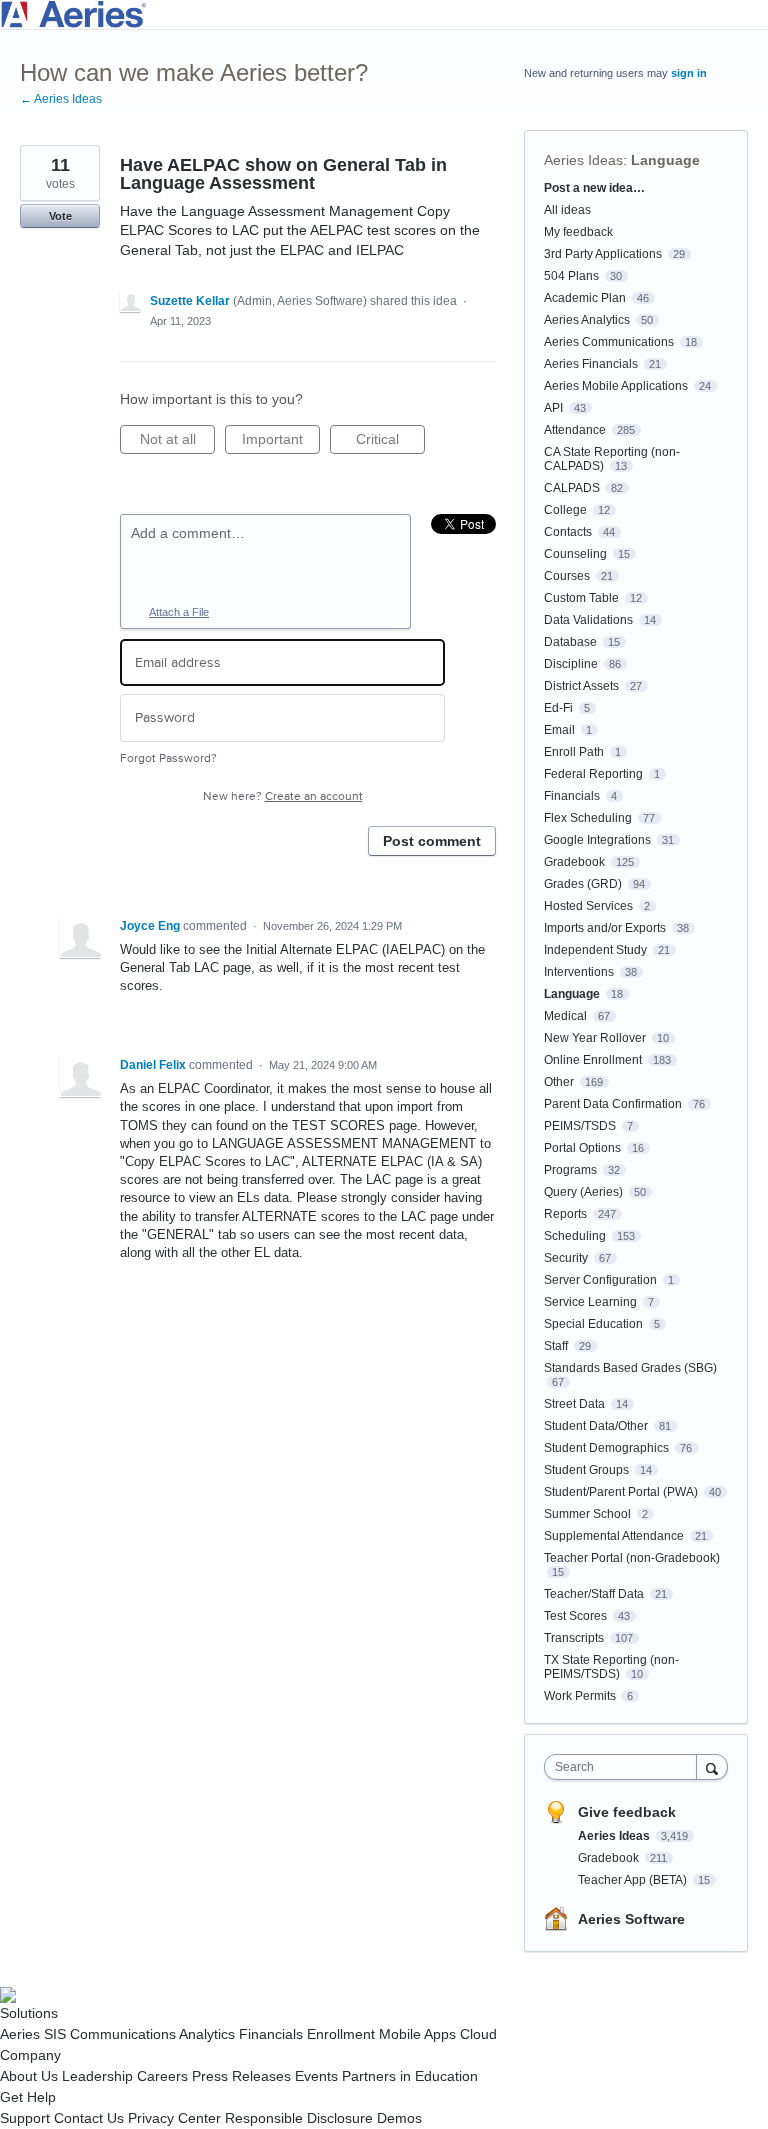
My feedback (578, 232)
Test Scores (575, 1616)
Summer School (587, 1514)
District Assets (581, 686)
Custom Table (581, 598)
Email (559, 730)
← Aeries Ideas (61, 99)
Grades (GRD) (583, 884)
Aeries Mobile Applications (616, 386)
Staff (556, 1346)
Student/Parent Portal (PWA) (621, 1492)
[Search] (712, 1766)
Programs (570, 1170)
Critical (390, 442)
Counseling (575, 554)
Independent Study (595, 950)
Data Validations (588, 620)
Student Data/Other (596, 1426)
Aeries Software (631, 1919)
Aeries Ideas (583, 160)
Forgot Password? (168, 758)
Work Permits (580, 1696)
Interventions (579, 972)
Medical (565, 1016)
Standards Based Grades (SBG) (630, 1368)
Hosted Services (588, 906)
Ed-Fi (558, 708)
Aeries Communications (609, 342)
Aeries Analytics (587, 320)
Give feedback (627, 1812)
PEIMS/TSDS (580, 1126)
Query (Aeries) (583, 1192)
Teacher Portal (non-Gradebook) (632, 1558)
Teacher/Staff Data (594, 1594)
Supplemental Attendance (614, 1536)
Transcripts (574, 1638)
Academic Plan (585, 298)
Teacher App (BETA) (634, 1880)
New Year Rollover (595, 1038)
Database (570, 642)
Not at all (177, 442)
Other (559, 1082)
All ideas (567, 210)
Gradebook (574, 862)
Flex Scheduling (588, 818)
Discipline (571, 664)
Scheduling (575, 1236)
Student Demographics (606, 1448)
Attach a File (179, 612)
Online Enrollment (593, 1060)
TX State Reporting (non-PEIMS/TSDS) (611, 1667)
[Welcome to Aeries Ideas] (384, 14)
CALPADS (572, 488)
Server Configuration (600, 1280)
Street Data (574, 1404)
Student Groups (586, 1470)
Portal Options (582, 1148)
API (553, 408)
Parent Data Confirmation (613, 1104)
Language (665, 160)
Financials (572, 796)
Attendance (575, 430)
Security (566, 1258)
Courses (567, 576)
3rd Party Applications (603, 254)
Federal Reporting (593, 774)
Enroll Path (574, 752)
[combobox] (625, 1767)
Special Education (593, 1324)
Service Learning (590, 1302)
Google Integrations (597, 840)
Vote (60, 216)
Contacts (568, 532)
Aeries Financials (591, 364)
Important (281, 442)
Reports (565, 1214)
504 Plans (571, 276)
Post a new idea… (594, 188)
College (565, 510)
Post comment (432, 841)
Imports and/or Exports (605, 928)
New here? (283, 796)
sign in (689, 73)
